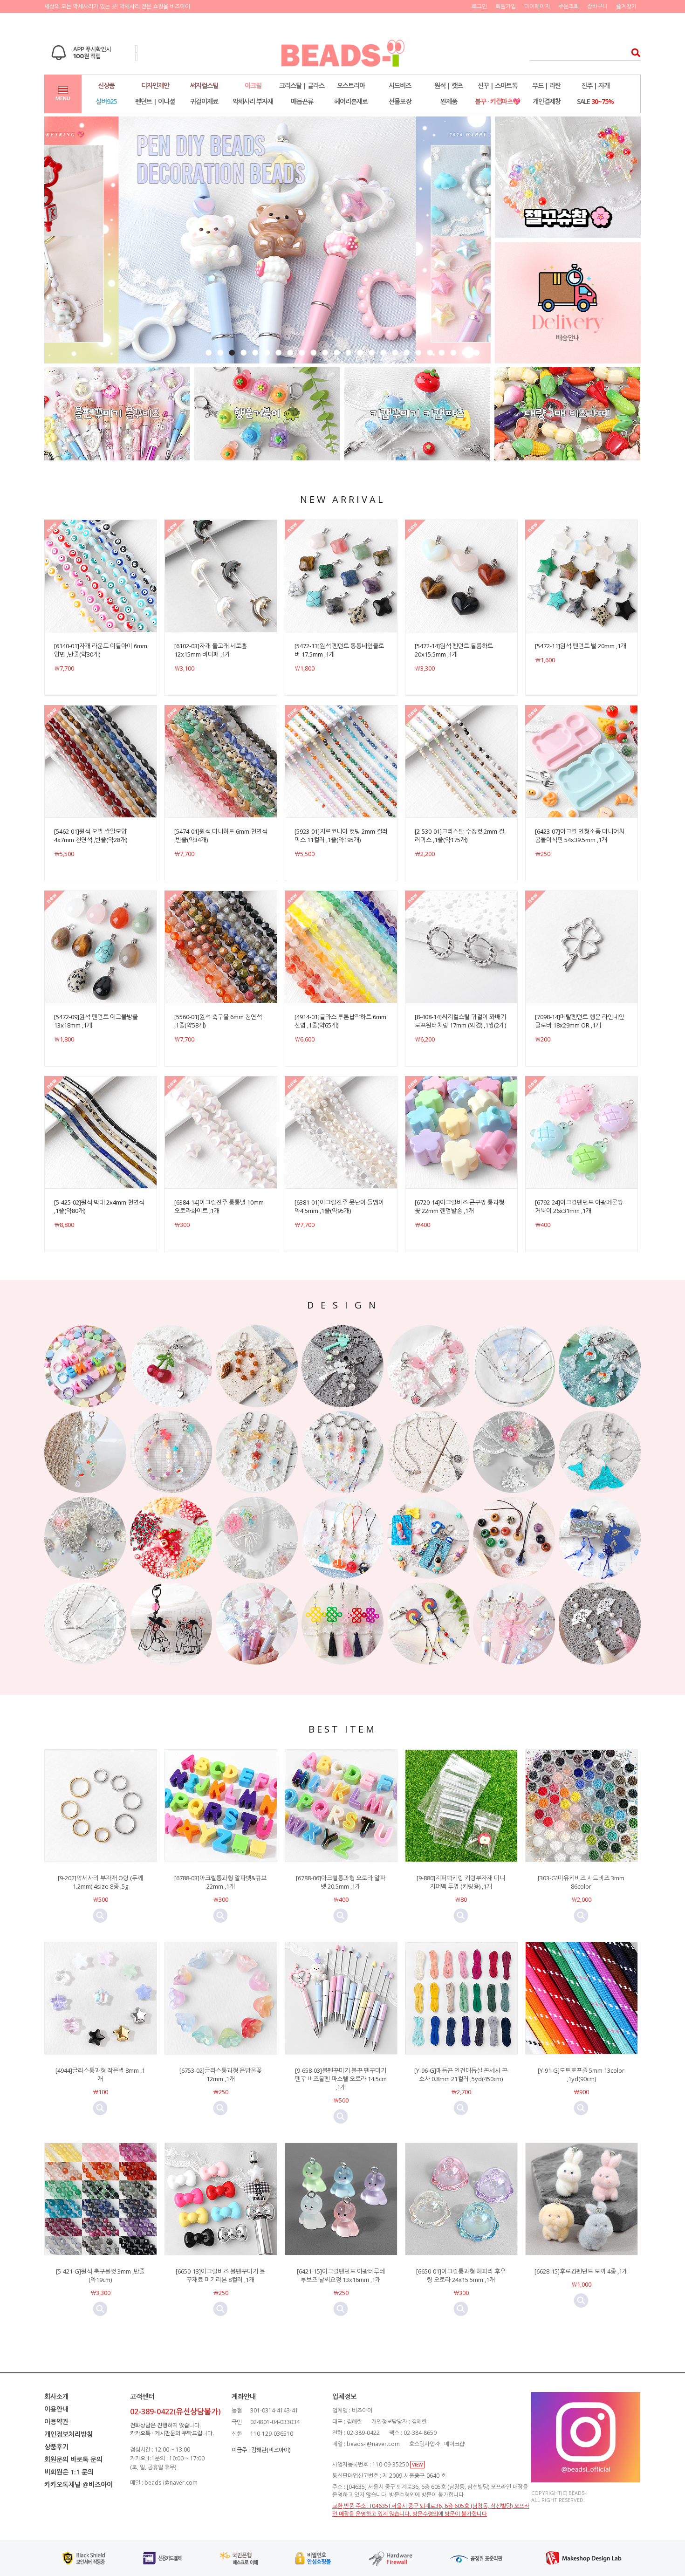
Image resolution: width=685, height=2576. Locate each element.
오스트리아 (351, 86)
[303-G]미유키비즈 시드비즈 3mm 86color (581, 1882)
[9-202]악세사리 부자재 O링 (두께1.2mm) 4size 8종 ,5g (100, 1882)
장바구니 (597, 6)
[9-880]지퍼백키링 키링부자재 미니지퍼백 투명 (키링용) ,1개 (461, 1882)
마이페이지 (537, 6)
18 (407, 353)
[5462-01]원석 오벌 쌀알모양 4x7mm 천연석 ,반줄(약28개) (91, 836)
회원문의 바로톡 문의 (73, 2459)
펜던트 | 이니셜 (155, 101)
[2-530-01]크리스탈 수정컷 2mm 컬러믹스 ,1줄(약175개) (459, 836)
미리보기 (100, 1916)
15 (372, 353)
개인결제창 (547, 101)
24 (476, 353)
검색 (633, 52)
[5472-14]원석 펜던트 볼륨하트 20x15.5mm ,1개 (454, 650)
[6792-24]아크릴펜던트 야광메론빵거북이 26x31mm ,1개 (579, 1206)
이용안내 (56, 2409)
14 (360, 353)
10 (313, 353)
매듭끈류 (302, 101)
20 (430, 353)
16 (383, 353)
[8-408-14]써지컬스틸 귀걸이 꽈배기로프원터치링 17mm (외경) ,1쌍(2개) (460, 1021)
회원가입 (506, 6)
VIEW (417, 2465)
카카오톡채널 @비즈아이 (79, 2484)
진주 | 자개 (595, 86)
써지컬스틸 (204, 86)
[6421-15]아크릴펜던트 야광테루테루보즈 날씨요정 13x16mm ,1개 (341, 2275)
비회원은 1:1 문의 (69, 2472)
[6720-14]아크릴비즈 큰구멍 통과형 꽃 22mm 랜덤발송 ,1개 (459, 1206)
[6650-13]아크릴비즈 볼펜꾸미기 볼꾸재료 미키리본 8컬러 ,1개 (220, 2275)
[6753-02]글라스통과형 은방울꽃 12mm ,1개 (221, 2075)
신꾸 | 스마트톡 (497, 86)
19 (418, 353)
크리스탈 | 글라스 (302, 86)
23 (465, 353)
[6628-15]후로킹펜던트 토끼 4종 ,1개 (581, 2271)
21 (442, 353)
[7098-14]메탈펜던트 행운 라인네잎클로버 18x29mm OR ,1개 (580, 1021)
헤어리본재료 (351, 101)
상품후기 (56, 2447)
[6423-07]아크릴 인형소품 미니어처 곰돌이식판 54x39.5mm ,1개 (580, 836)
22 (453, 353)
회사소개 (56, 2396)
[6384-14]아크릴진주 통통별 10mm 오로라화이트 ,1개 (219, 1206)
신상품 (106, 86)
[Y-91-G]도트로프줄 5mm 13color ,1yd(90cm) (581, 2075)
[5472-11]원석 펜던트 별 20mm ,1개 (581, 646)
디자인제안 (155, 86)
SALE (595, 101)
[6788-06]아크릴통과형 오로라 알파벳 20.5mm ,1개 (341, 1882)
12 (337, 353)
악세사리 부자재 (253, 101)
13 (348, 353)
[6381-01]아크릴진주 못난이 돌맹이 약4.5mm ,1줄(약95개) (339, 1206)
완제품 (449, 101)
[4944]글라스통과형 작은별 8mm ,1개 (100, 2075)
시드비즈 (400, 86)
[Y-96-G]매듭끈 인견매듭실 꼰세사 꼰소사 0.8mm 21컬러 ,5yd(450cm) (461, 2075)
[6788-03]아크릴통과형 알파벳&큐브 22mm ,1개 (220, 1882)
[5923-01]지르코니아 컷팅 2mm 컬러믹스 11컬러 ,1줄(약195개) (341, 836)
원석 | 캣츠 (449, 86)
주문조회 (569, 6)
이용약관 (56, 2422)
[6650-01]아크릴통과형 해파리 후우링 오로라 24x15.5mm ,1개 (461, 2275)
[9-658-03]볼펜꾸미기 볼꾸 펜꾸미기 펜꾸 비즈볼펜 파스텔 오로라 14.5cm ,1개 (341, 2079)
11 (325, 353)
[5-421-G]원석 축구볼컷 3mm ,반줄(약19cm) (100, 2275)
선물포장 (400, 101)
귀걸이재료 (204, 101)
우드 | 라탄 (546, 86)
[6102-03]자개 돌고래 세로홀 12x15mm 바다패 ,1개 (211, 650)
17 (395, 353)
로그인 (479, 6)
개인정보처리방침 (68, 2434)
